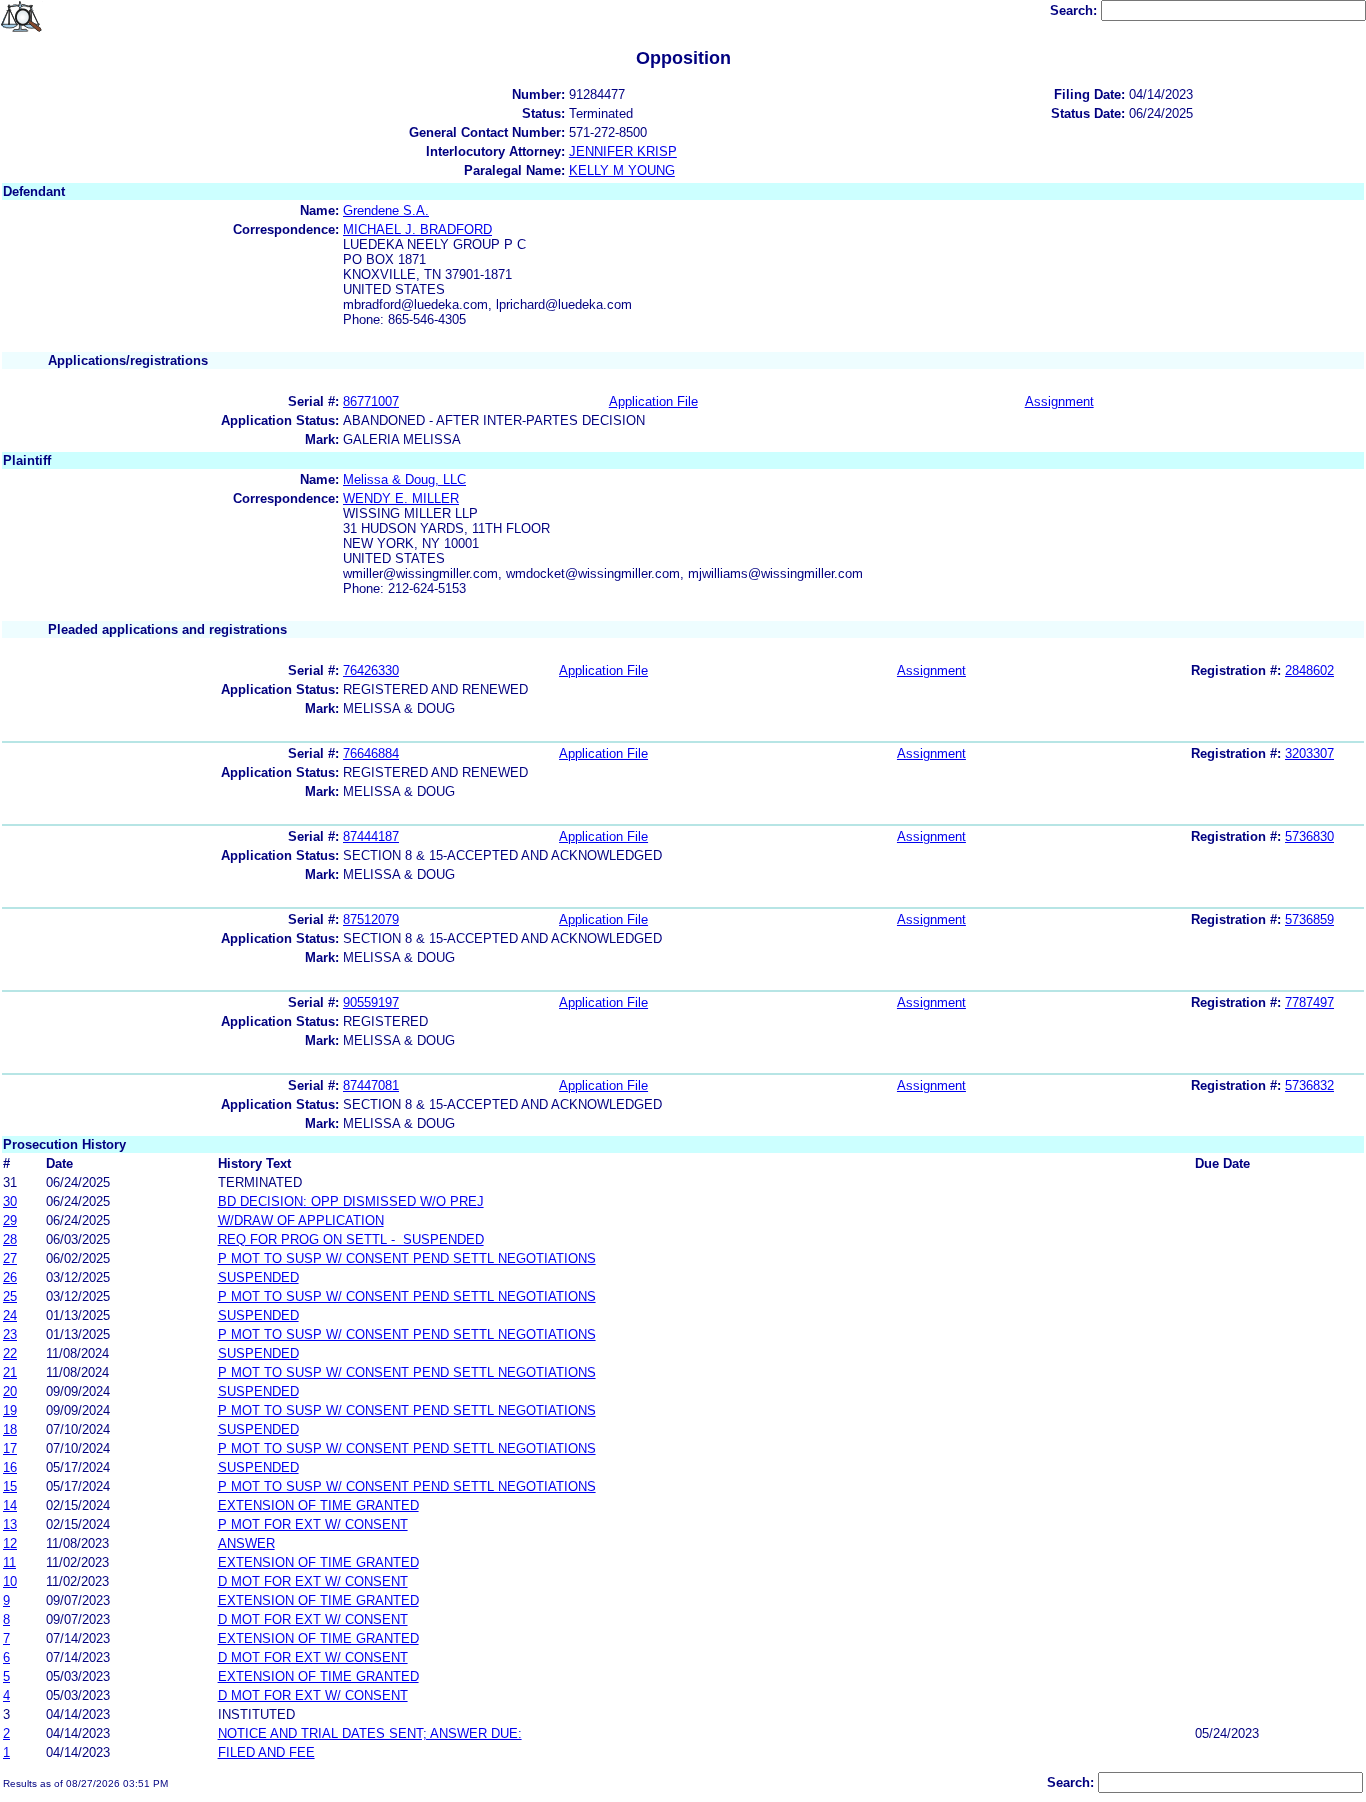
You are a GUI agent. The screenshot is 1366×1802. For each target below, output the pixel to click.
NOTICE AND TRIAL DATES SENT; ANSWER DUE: (370, 1733)
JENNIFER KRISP (623, 151)
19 (10, 1410)
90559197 (371, 1002)
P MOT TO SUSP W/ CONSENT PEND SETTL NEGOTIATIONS (407, 1258)
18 (10, 1429)
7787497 (1309, 1002)
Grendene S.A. (386, 210)
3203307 (1309, 753)
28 (10, 1239)
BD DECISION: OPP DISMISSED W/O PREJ (351, 1201)
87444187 (371, 836)
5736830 (1309, 836)
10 (10, 1581)
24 (10, 1315)
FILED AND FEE (266, 1752)
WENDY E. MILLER (401, 498)
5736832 (1309, 1085)
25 (10, 1296)
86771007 (371, 401)
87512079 (371, 919)
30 (10, 1201)
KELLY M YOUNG (622, 170)
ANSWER (246, 1543)
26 (10, 1277)
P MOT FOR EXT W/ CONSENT (313, 1524)
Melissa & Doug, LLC (404, 479)
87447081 (371, 1085)
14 (10, 1505)
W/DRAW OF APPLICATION (301, 1220)
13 (10, 1524)
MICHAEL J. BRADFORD (417, 229)
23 (10, 1334)
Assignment (1059, 401)
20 (10, 1391)
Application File (653, 401)
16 (10, 1467)
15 (10, 1486)
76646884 (371, 753)
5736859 (1309, 919)
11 (9, 1562)
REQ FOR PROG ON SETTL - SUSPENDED (351, 1239)
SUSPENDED (258, 1277)
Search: (1075, 10)
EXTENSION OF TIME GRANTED (318, 1505)
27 (10, 1258)
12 (10, 1543)
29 (10, 1220)
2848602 (1309, 670)
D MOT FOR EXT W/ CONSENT (313, 1581)
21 (10, 1372)
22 (10, 1353)
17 (10, 1448)
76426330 (371, 670)
